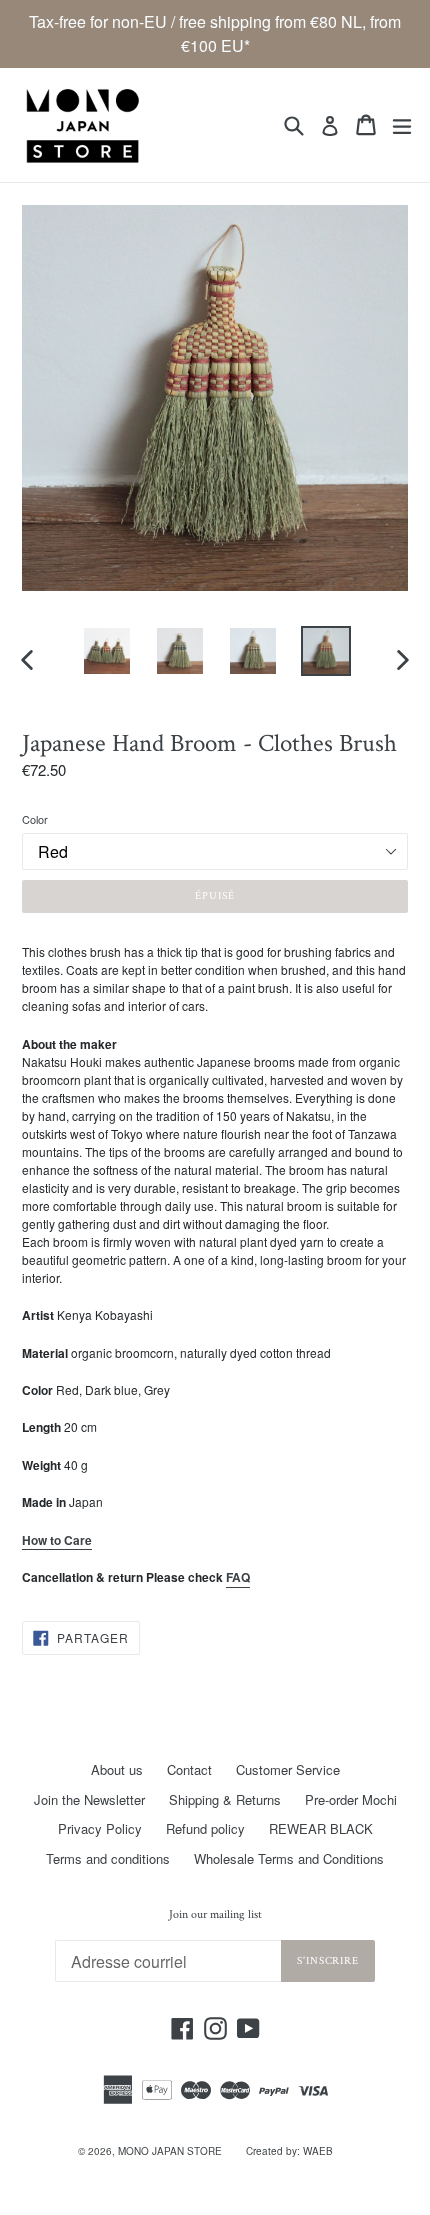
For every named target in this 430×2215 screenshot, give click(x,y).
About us (117, 1769)
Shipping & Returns (225, 1799)
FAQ (238, 1577)
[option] (106, 651)
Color (35, 819)
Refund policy (205, 1828)
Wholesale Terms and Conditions (289, 1858)
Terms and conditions (108, 1858)
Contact (189, 1769)
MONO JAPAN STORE (170, 2151)
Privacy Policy (100, 1828)
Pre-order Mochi (351, 1799)
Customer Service (288, 1769)
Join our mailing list (215, 1915)
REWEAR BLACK (321, 1828)
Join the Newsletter (89, 1799)
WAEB (318, 2151)
